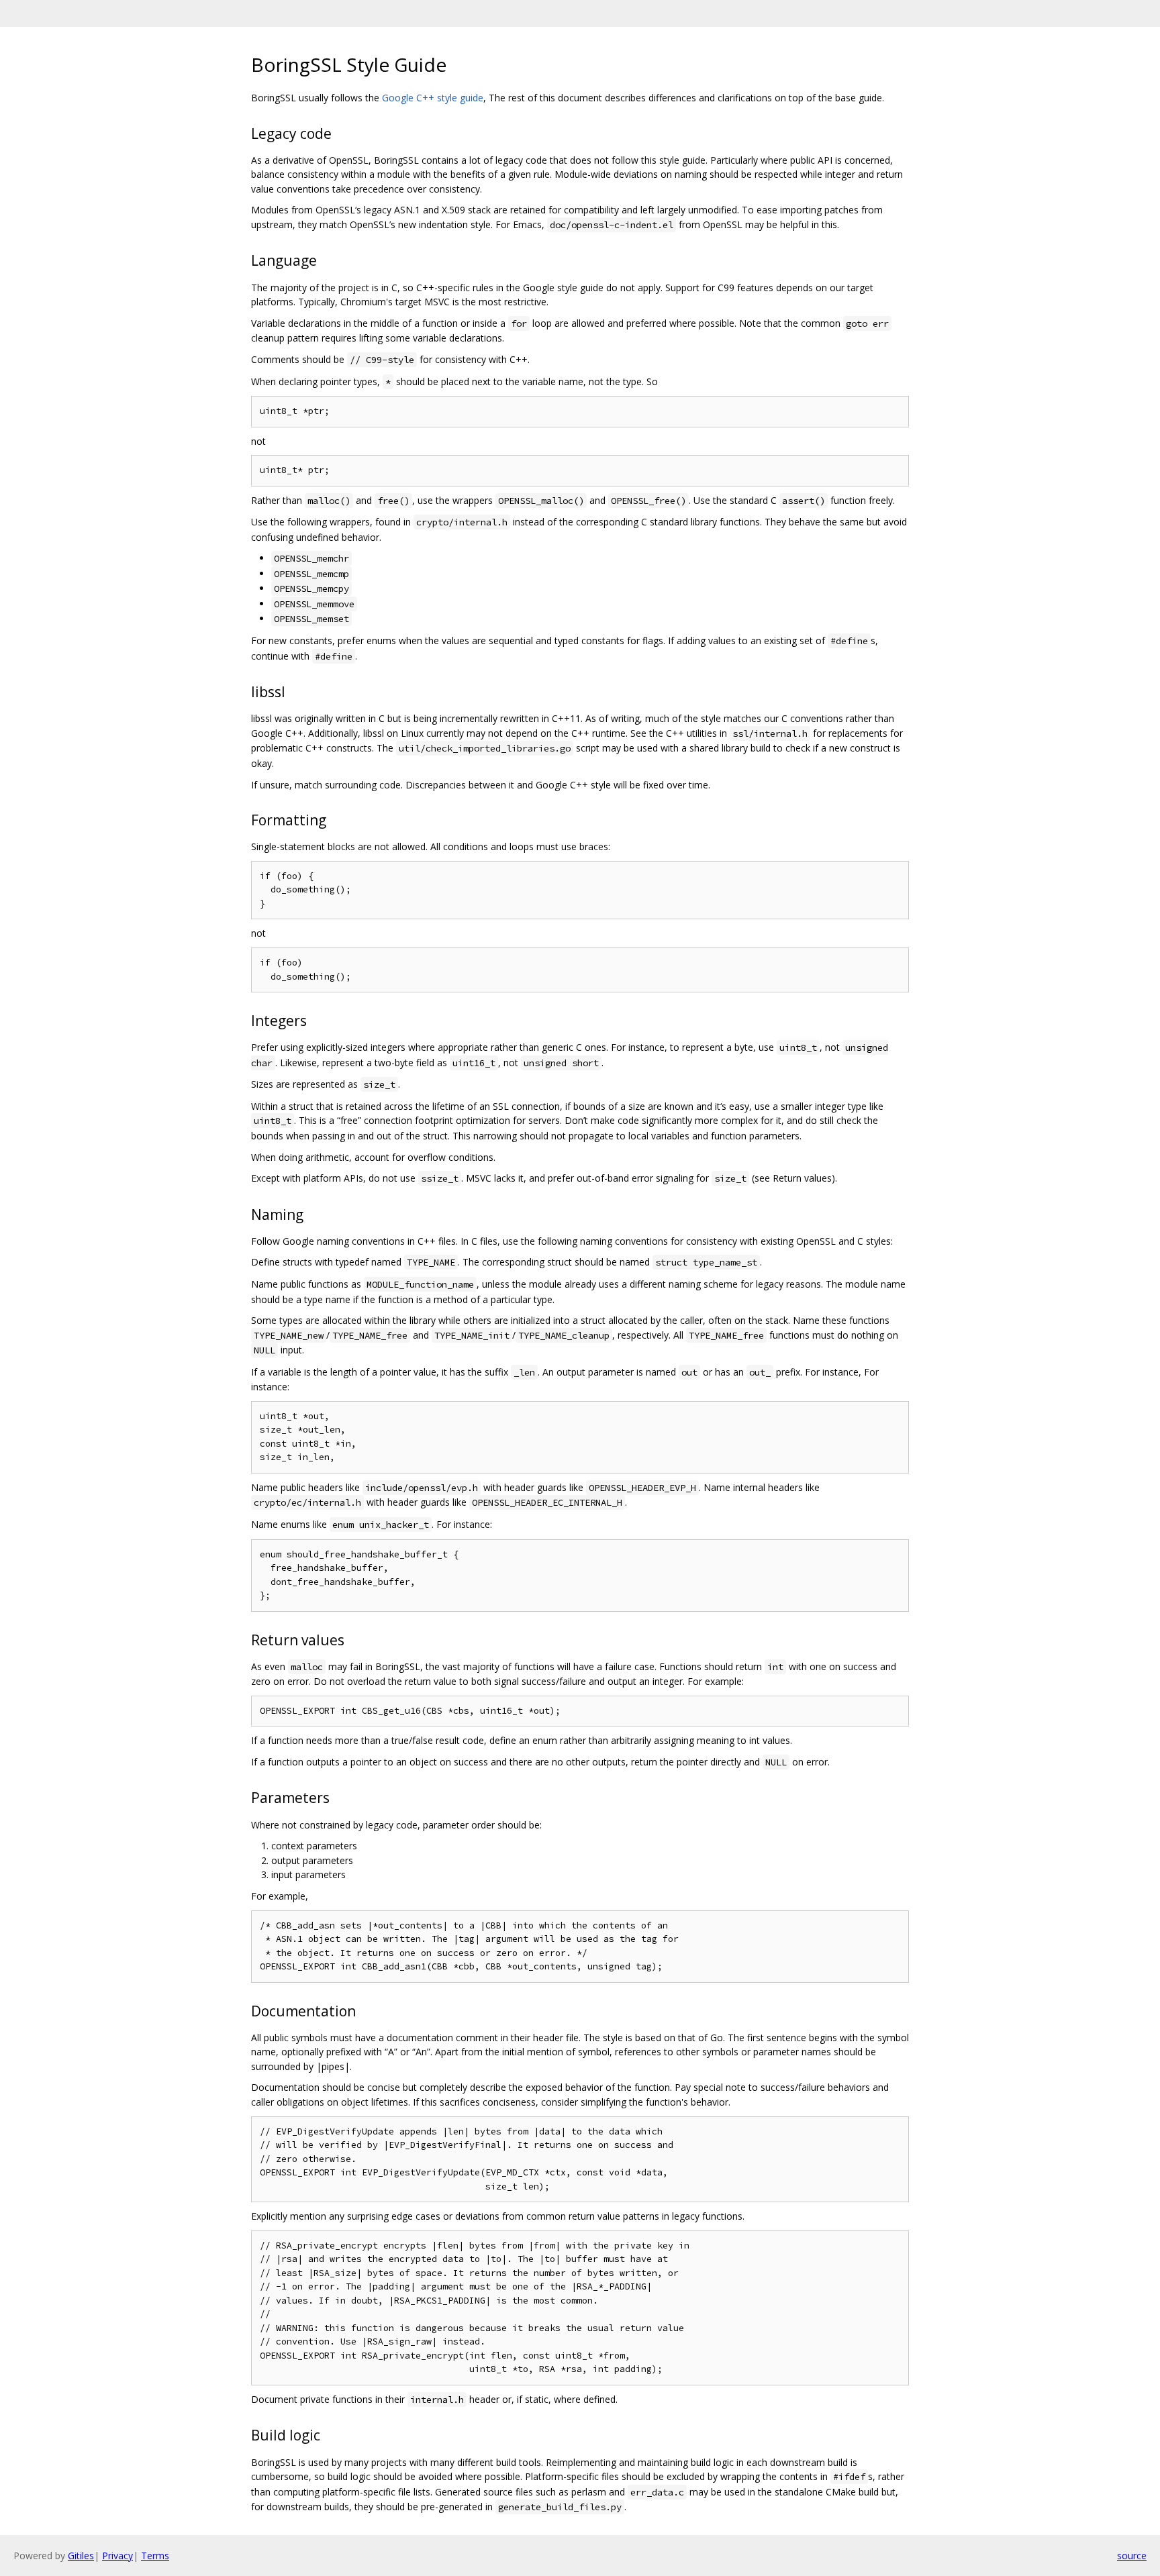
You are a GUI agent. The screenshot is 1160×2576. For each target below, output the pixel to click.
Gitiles (81, 2556)
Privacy (117, 2556)
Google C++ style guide (433, 98)
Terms (155, 2556)
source (1132, 2556)
